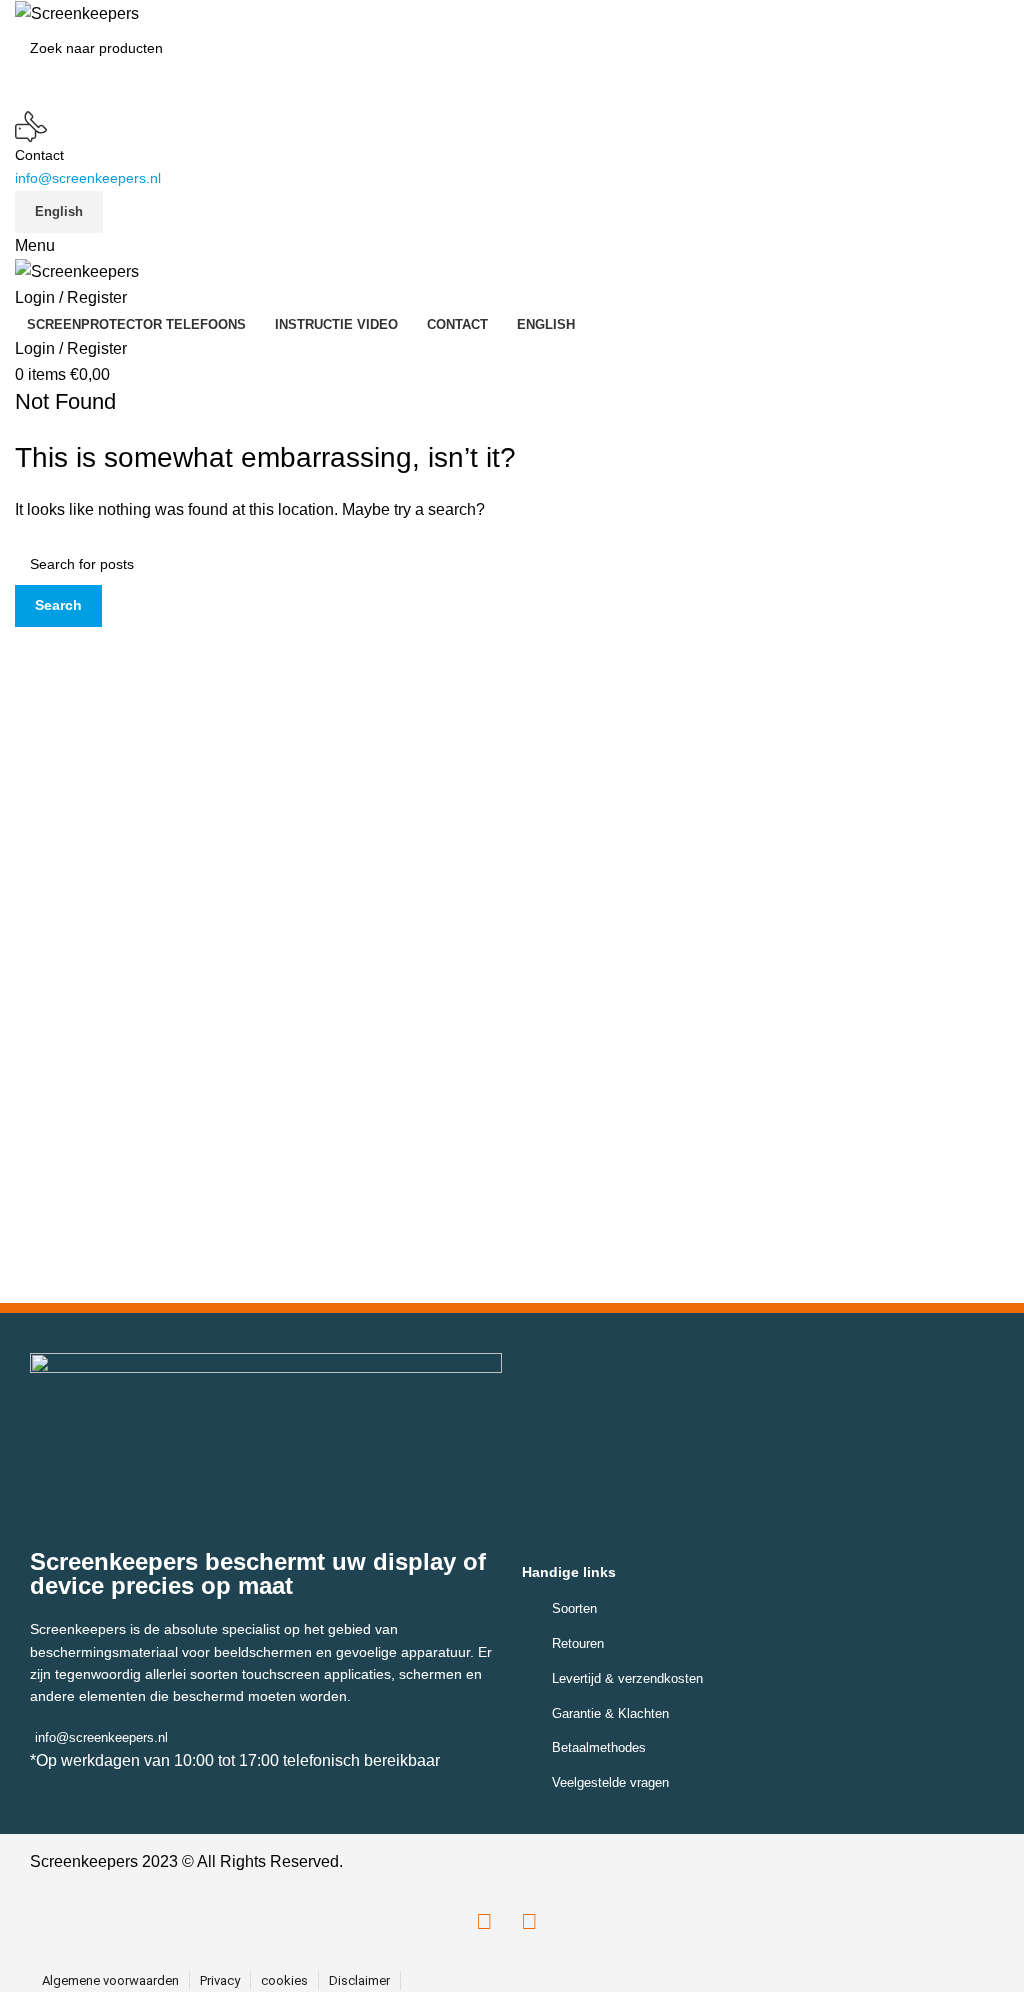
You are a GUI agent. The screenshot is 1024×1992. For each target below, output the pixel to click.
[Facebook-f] (484, 1922)
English (59, 211)
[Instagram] (529, 1922)
